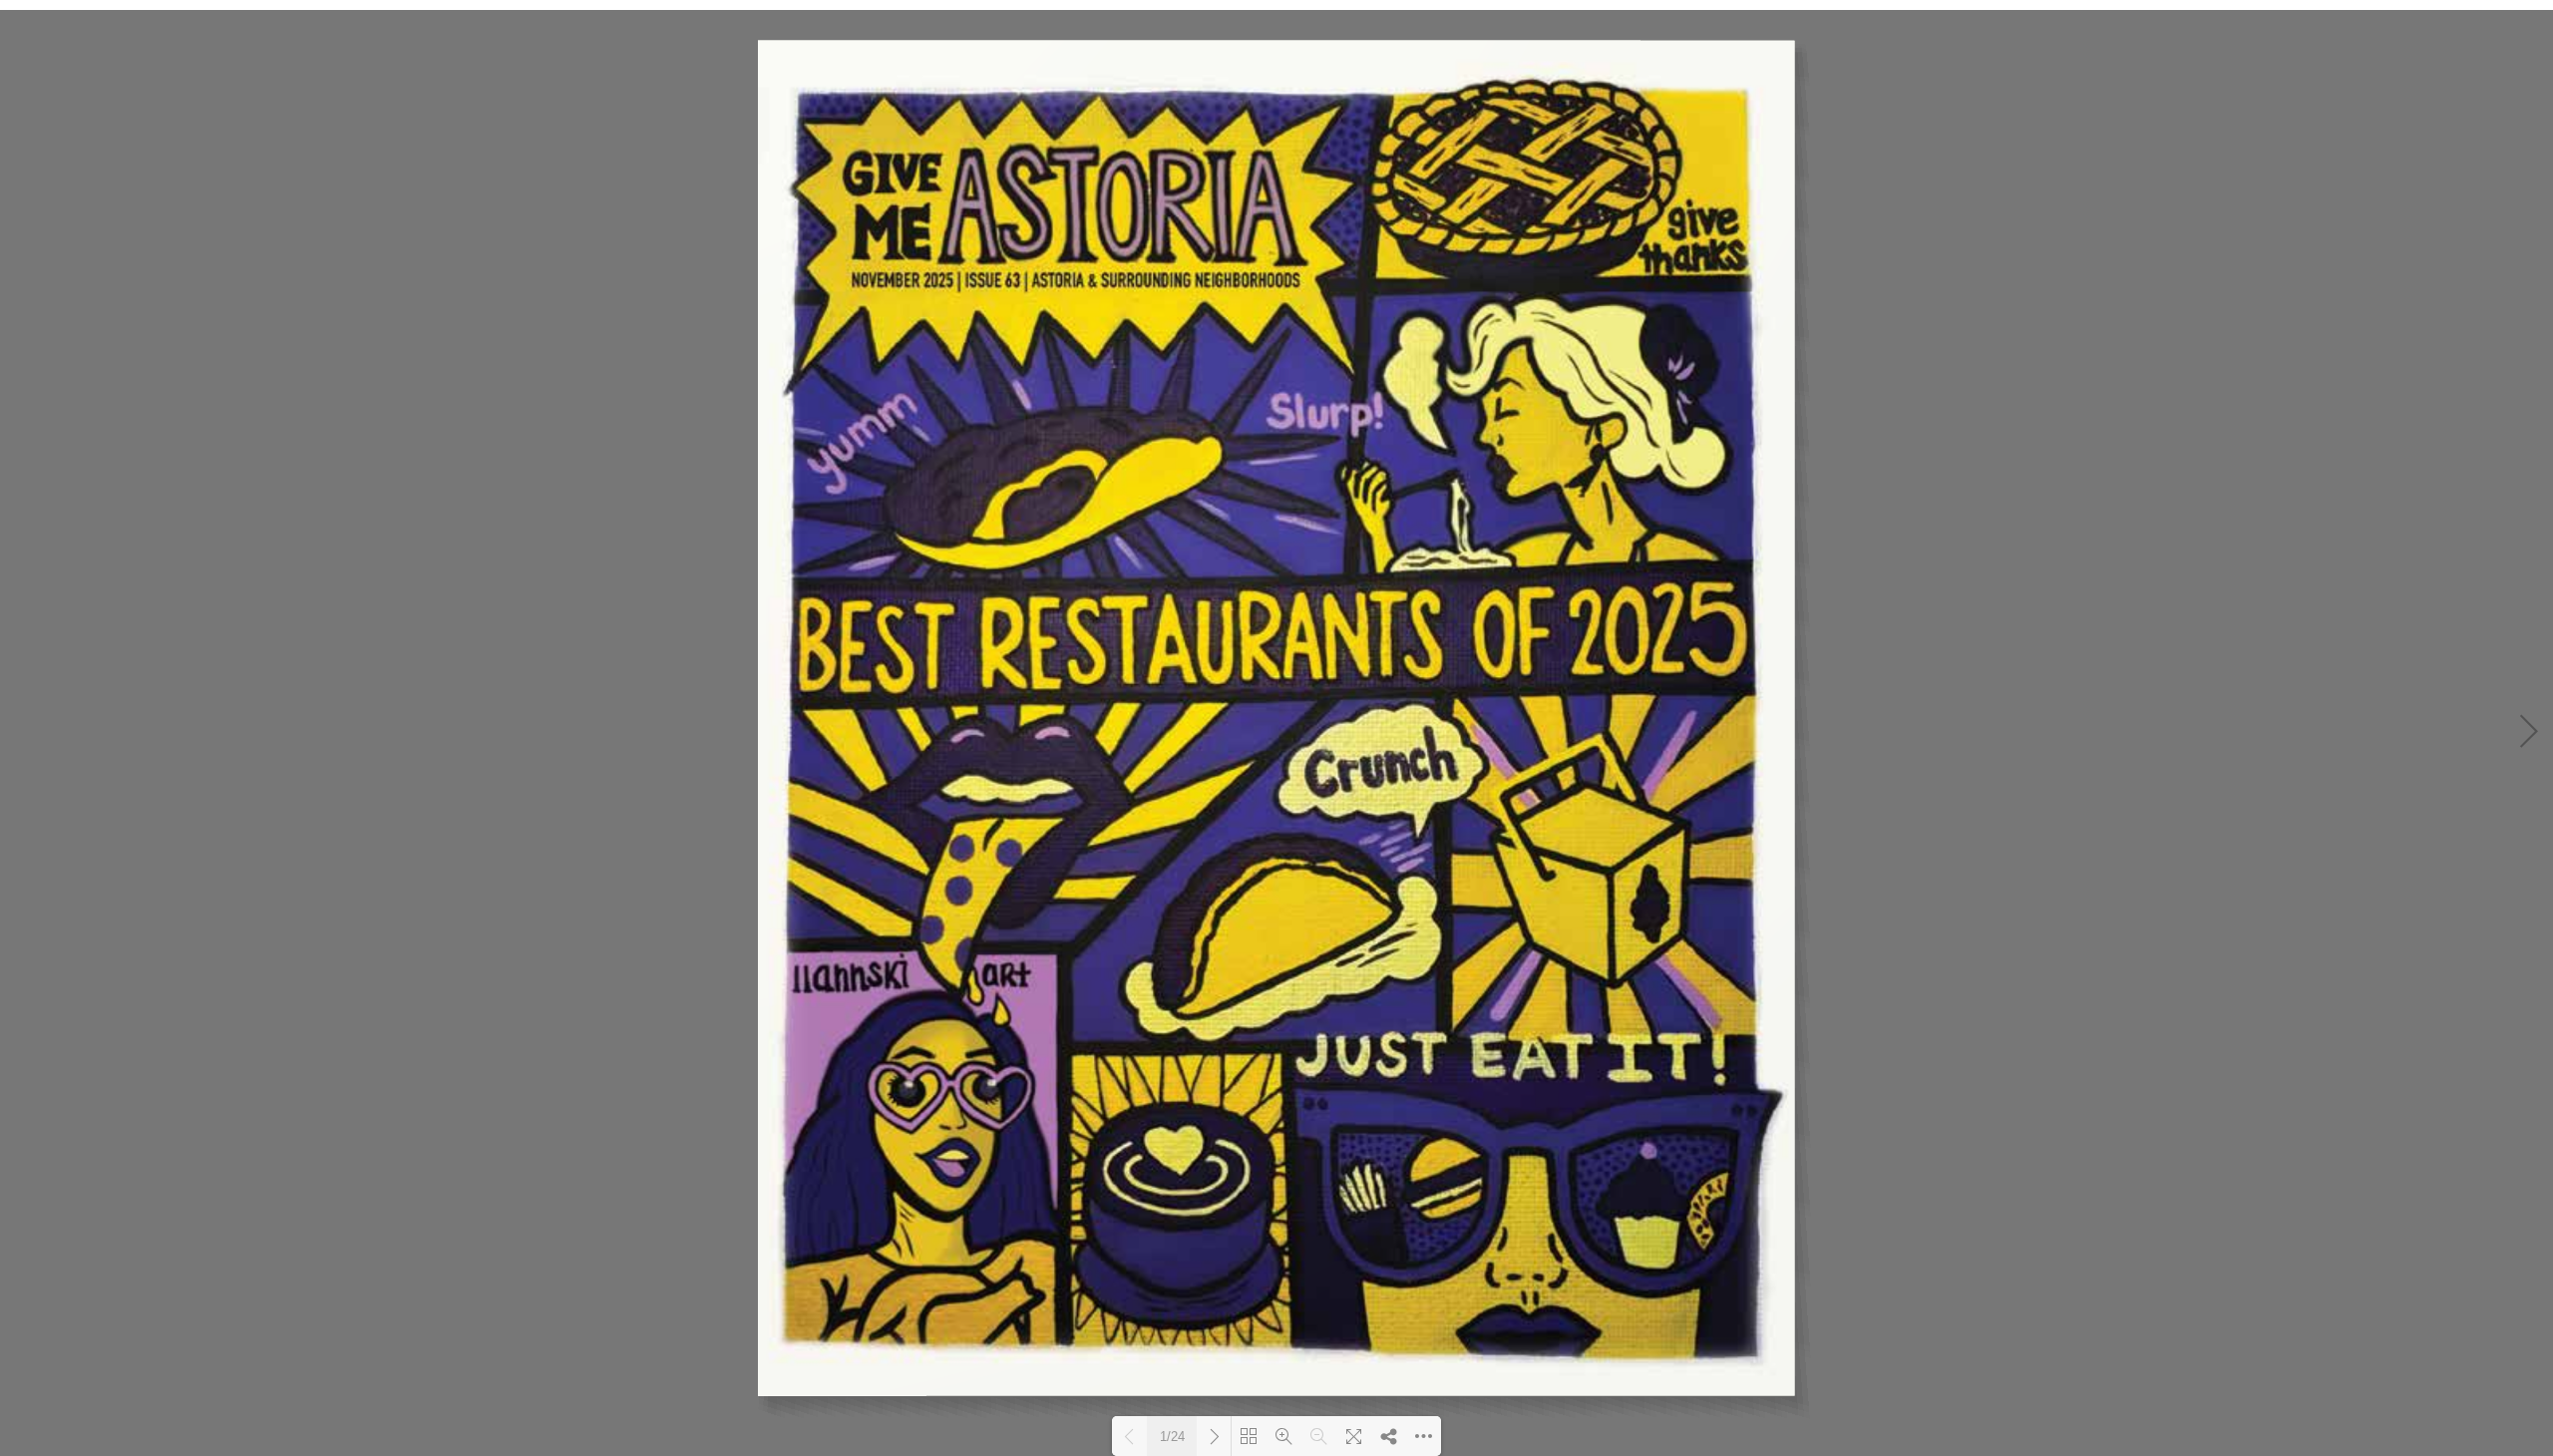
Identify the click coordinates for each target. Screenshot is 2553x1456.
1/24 (1172, 1437)
